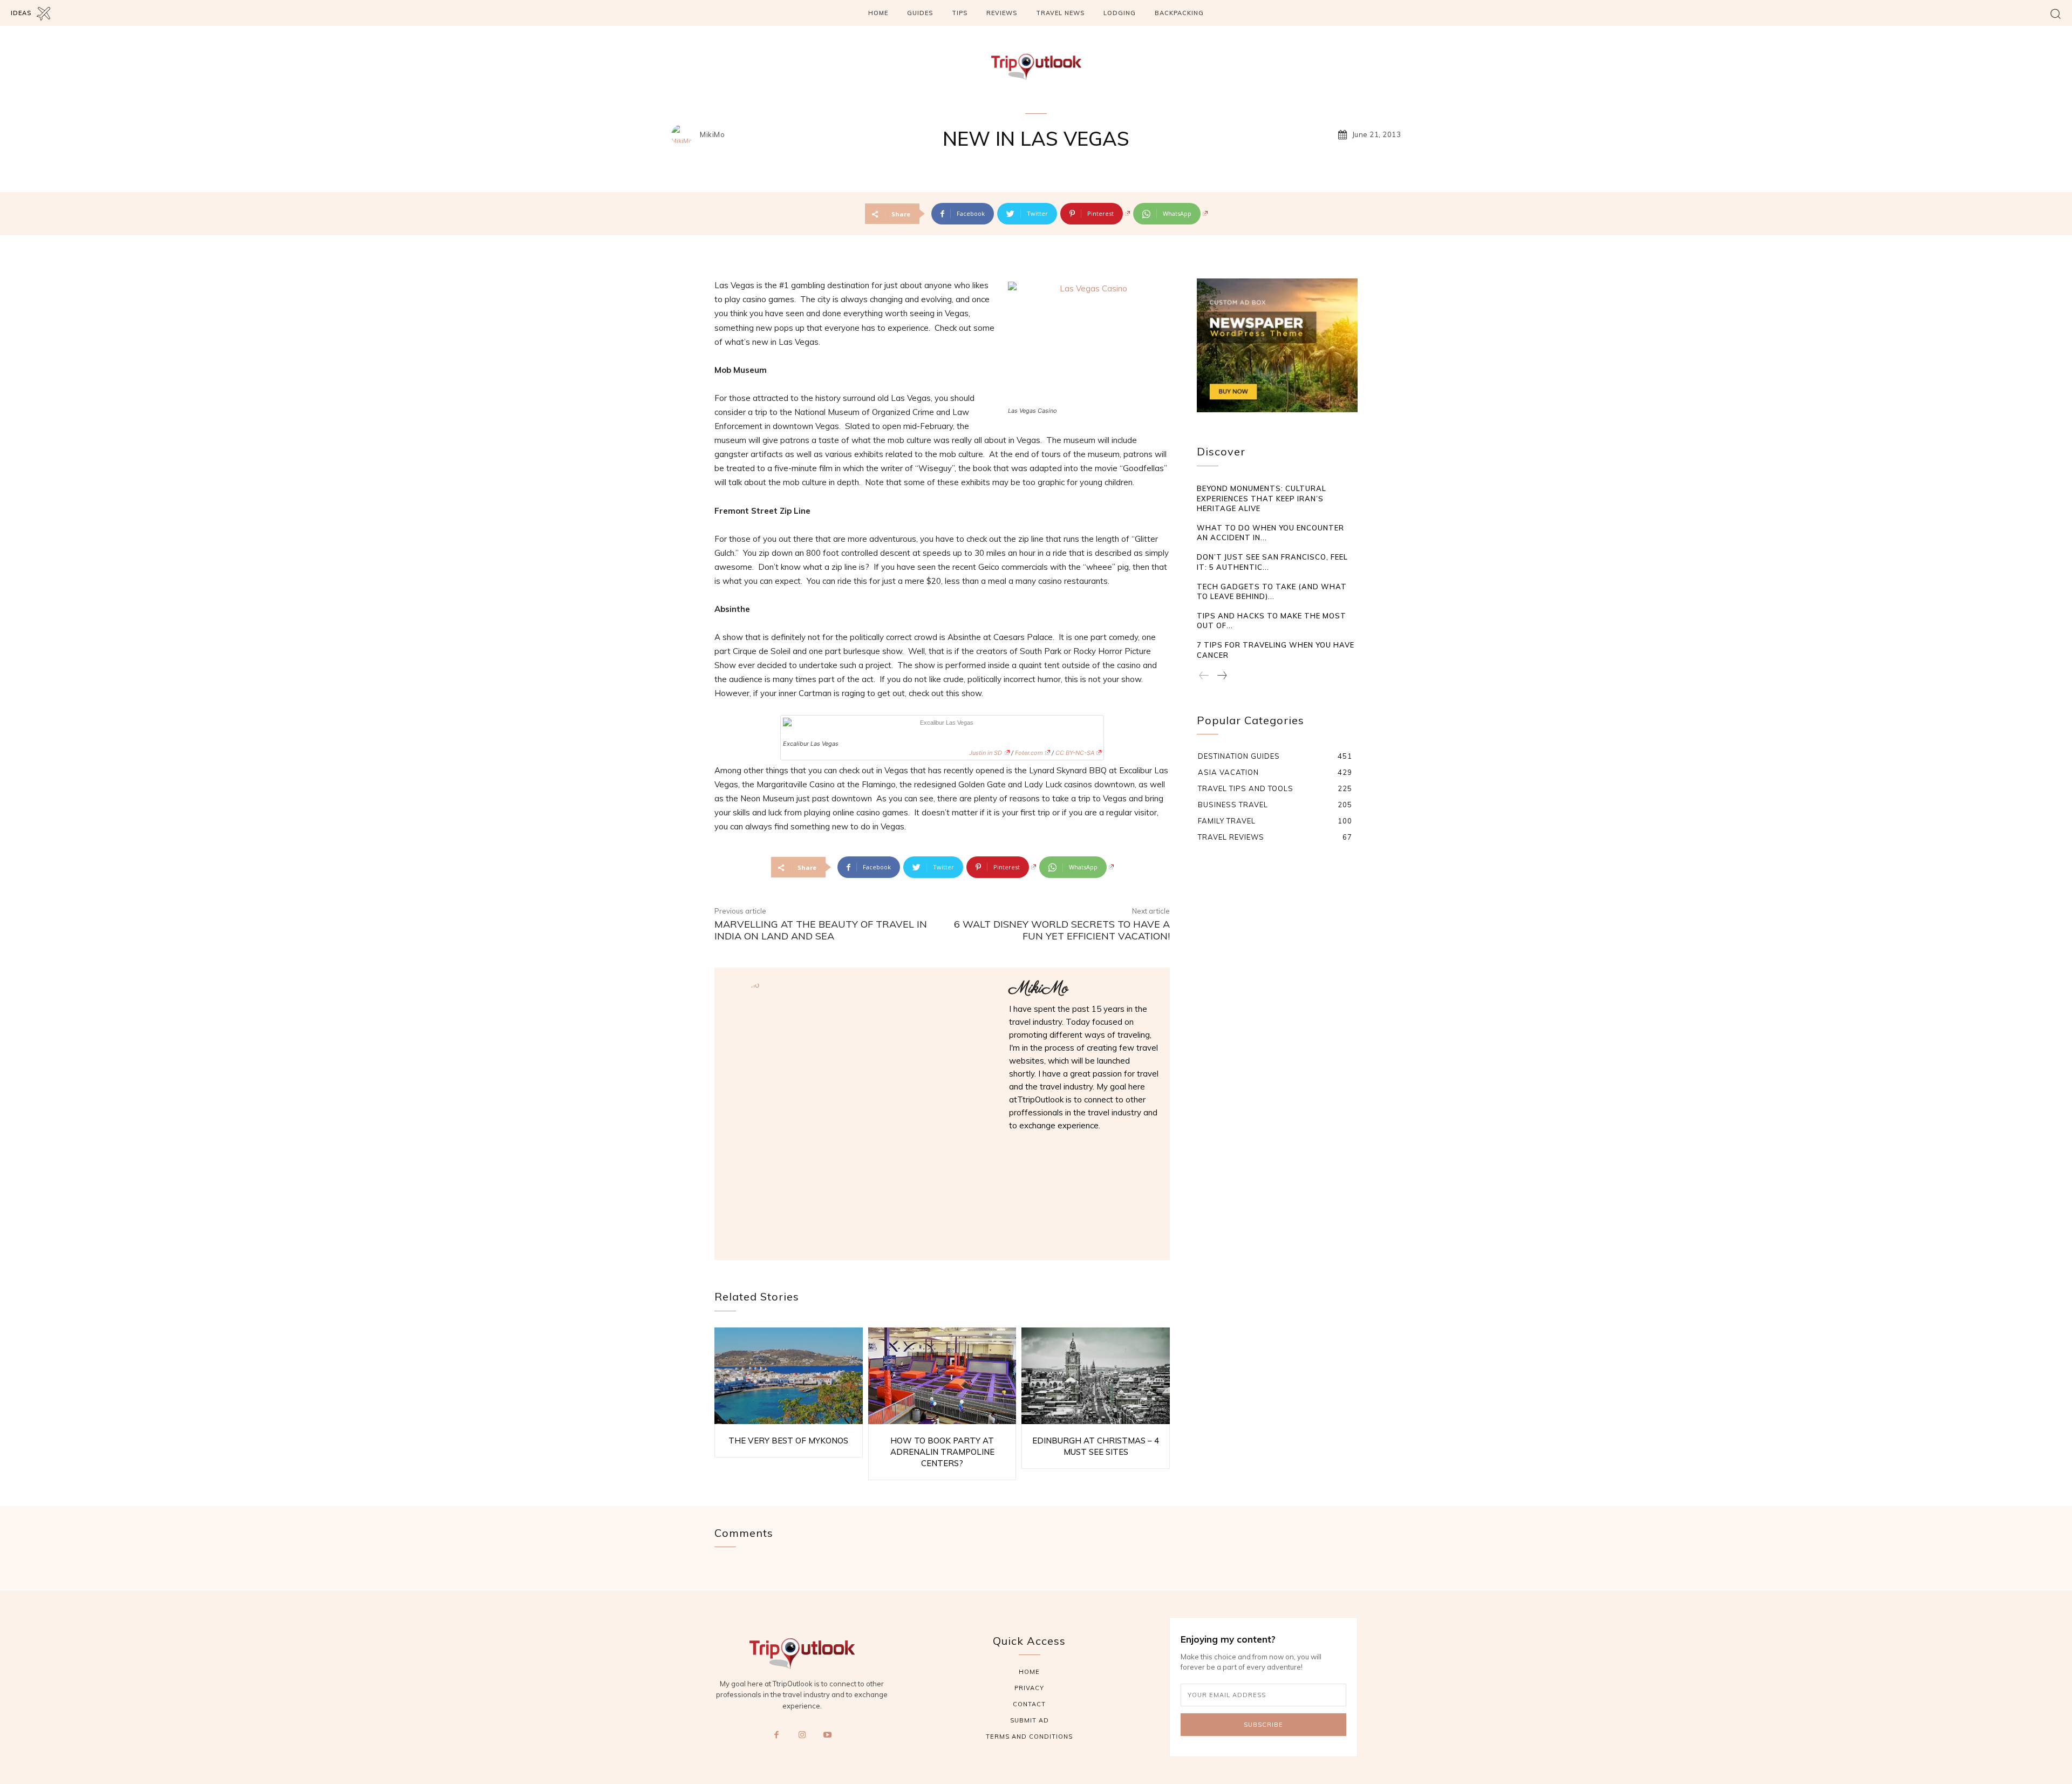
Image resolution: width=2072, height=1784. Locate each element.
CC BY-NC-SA (1075, 753)
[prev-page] (1204, 676)
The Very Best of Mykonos (788, 1441)
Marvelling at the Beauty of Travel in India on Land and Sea (821, 930)
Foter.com (1029, 753)
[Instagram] (802, 1735)
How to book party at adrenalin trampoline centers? (942, 1452)
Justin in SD (986, 753)
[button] (2056, 13)
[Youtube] (828, 1735)
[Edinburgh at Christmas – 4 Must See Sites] (1096, 1376)
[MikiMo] (685, 135)
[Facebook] (776, 1735)
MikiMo (712, 135)
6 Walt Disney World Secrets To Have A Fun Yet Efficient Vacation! (1062, 930)
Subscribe (1263, 1725)
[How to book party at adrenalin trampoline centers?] (942, 1376)
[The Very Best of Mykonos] (789, 1376)
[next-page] (1222, 676)
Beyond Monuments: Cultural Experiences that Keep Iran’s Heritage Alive (1262, 498)
